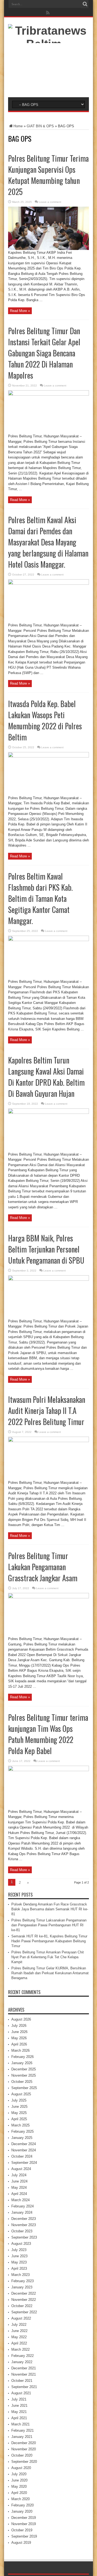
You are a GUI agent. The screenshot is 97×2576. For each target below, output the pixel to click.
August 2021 (21, 2393)
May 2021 (19, 2412)
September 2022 (24, 2312)
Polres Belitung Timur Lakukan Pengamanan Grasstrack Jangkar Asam (43, 1567)
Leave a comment (50, 202)
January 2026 (22, 2063)
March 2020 (20, 2499)
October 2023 (22, 2231)
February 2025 (22, 2131)
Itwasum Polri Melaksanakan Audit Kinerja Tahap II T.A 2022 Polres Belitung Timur (47, 1411)
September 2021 (24, 2387)
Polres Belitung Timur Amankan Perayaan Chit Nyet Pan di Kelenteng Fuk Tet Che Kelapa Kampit (48, 1957)
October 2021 (22, 2381)
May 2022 (19, 2337)
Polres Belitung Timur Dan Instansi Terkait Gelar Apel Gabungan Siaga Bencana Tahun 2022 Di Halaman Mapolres (44, 353)
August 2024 (21, 2169)
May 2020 (19, 2486)
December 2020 (24, 2443)
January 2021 (22, 2437)
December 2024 (24, 2144)
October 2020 (22, 2455)
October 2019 (22, 2530)
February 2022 (22, 2356)
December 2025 (24, 2069)
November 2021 (24, 2374)
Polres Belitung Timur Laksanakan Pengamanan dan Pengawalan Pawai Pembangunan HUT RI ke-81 (49, 1925)
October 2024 (22, 2156)
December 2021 (24, 2368)
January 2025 (22, 2138)
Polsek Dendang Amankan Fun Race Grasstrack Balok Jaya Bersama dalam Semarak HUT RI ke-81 (50, 1909)
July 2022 (19, 2325)
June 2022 (19, 2331)
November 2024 (24, 2150)
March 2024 (20, 2200)
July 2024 (19, 2175)
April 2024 (19, 2194)
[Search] (85, 4)
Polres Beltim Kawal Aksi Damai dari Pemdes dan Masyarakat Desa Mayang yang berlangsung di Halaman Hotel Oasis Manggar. (48, 542)
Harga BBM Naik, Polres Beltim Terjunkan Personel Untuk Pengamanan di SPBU (46, 1249)
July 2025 (19, 2100)
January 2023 (22, 2287)
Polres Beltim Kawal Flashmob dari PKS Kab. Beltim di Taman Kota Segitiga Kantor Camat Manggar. (40, 898)
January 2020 (22, 2511)
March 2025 (20, 2125)
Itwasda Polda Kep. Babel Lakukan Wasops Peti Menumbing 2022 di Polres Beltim (45, 720)
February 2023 (22, 2281)
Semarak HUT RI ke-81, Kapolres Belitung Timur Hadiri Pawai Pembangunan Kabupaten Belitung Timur (49, 1941)
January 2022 (22, 2362)
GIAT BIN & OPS (40, 126)
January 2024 (22, 2212)
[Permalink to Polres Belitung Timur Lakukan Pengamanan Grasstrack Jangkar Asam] (48, 1597)
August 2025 (21, 2094)
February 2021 (22, 2430)
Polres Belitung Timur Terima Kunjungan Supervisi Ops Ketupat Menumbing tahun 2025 (48, 175)
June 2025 (19, 2107)
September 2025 (24, 2088)
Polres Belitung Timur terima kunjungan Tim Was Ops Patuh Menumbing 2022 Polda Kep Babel (48, 1734)
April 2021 (19, 2418)
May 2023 (19, 2262)
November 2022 (24, 2300)
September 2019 (24, 2536)
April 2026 (19, 2044)
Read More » (20, 311)
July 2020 (19, 2474)
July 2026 (19, 2026)
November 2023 (24, 2225)
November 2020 (24, 2449)
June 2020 (19, 2480)
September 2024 (24, 2163)
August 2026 (21, 2019)
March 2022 (20, 2349)
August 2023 (21, 2244)
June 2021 (19, 2406)
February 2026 (22, 2057)
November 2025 (24, 2075)
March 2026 (20, 2050)
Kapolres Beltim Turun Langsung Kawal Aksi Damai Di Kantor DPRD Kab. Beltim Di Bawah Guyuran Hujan (46, 1077)
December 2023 (24, 2219)
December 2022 (24, 2293)
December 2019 (24, 2518)
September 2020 (24, 2462)
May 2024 (19, 2188)
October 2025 (22, 2082)
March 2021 (20, 2424)
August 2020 (21, 2468)
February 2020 (22, 2505)
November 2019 (24, 2524)
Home (18, 126)
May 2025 (19, 2113)
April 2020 (19, 2493)
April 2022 (19, 2343)
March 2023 (20, 2275)
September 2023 (24, 2237)
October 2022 (22, 2306)
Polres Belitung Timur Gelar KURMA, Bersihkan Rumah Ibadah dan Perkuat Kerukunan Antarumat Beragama (50, 1973)
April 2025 (19, 2119)
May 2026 (19, 2038)
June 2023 (19, 2256)
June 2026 (19, 2032)
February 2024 (22, 2206)
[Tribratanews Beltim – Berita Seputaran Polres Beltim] (48, 84)
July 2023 (19, 2250)
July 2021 (19, 2399)
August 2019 (21, 2543)
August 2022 (21, 2318)
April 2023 (19, 2268)
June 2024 (19, 2181)
